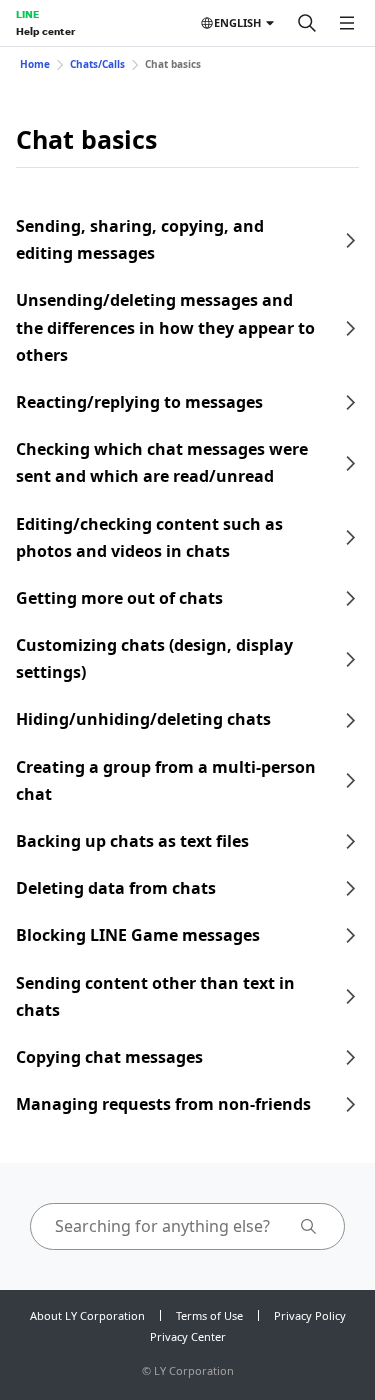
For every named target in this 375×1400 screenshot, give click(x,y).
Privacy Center (188, 1336)
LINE (27, 14)
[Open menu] (347, 23)
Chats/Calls (97, 64)
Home (35, 64)
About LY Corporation (87, 1315)
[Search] (307, 23)
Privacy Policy (310, 1315)
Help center (45, 31)
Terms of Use (209, 1315)
